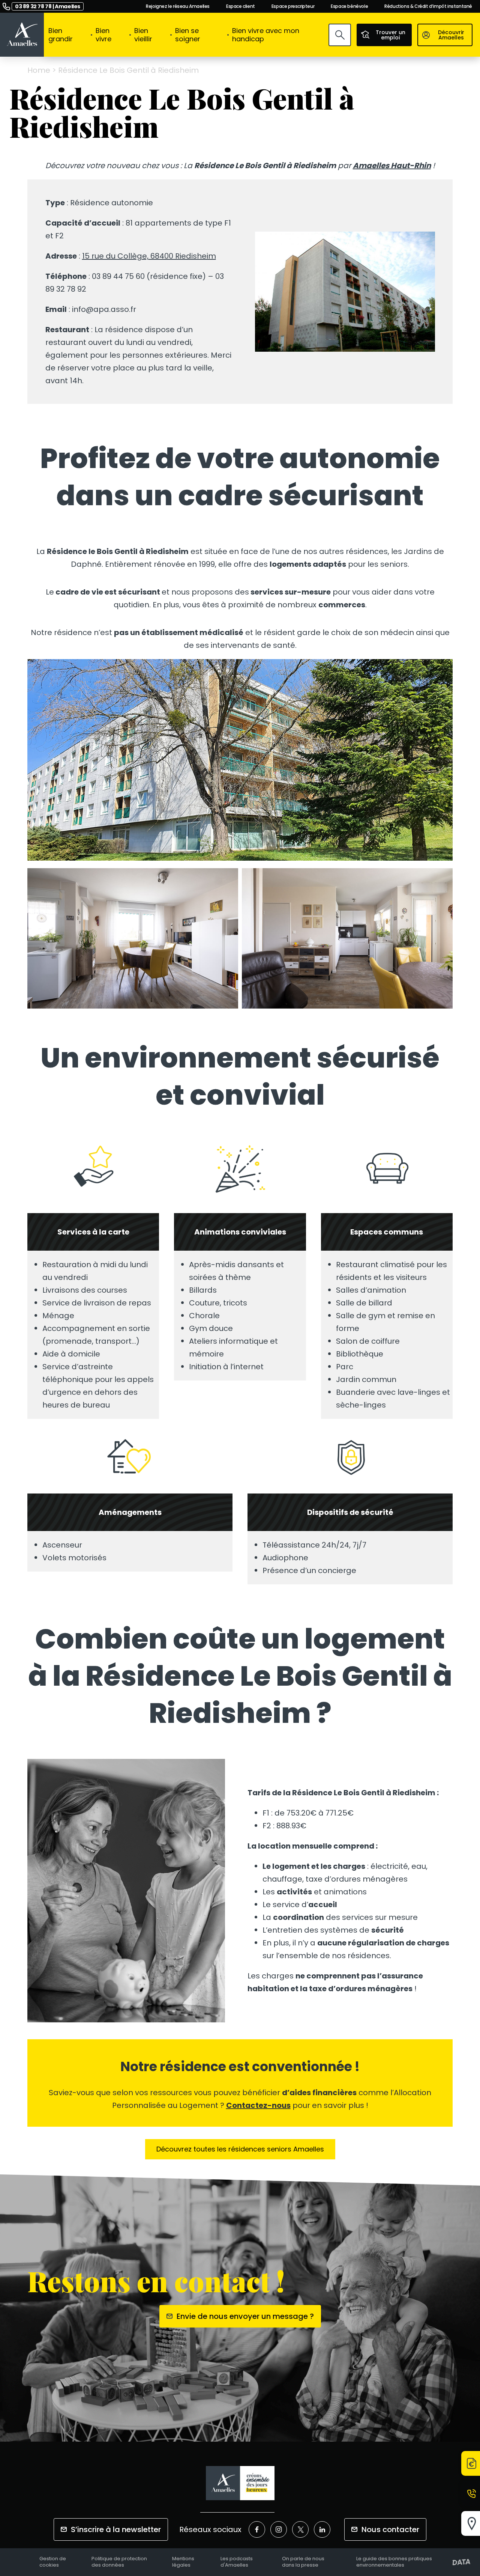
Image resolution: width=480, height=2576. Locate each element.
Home (39, 70)
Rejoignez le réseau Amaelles (178, 6)
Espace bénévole (349, 6)
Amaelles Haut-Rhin (392, 166)
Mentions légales (183, 2562)
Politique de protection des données (119, 2562)
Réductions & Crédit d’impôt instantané (428, 6)
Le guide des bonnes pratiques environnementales (394, 2562)
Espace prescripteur (293, 6)
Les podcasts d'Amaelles (237, 2562)
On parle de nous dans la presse (303, 2562)
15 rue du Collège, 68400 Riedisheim (149, 256)
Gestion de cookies (53, 2562)
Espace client (241, 6)
